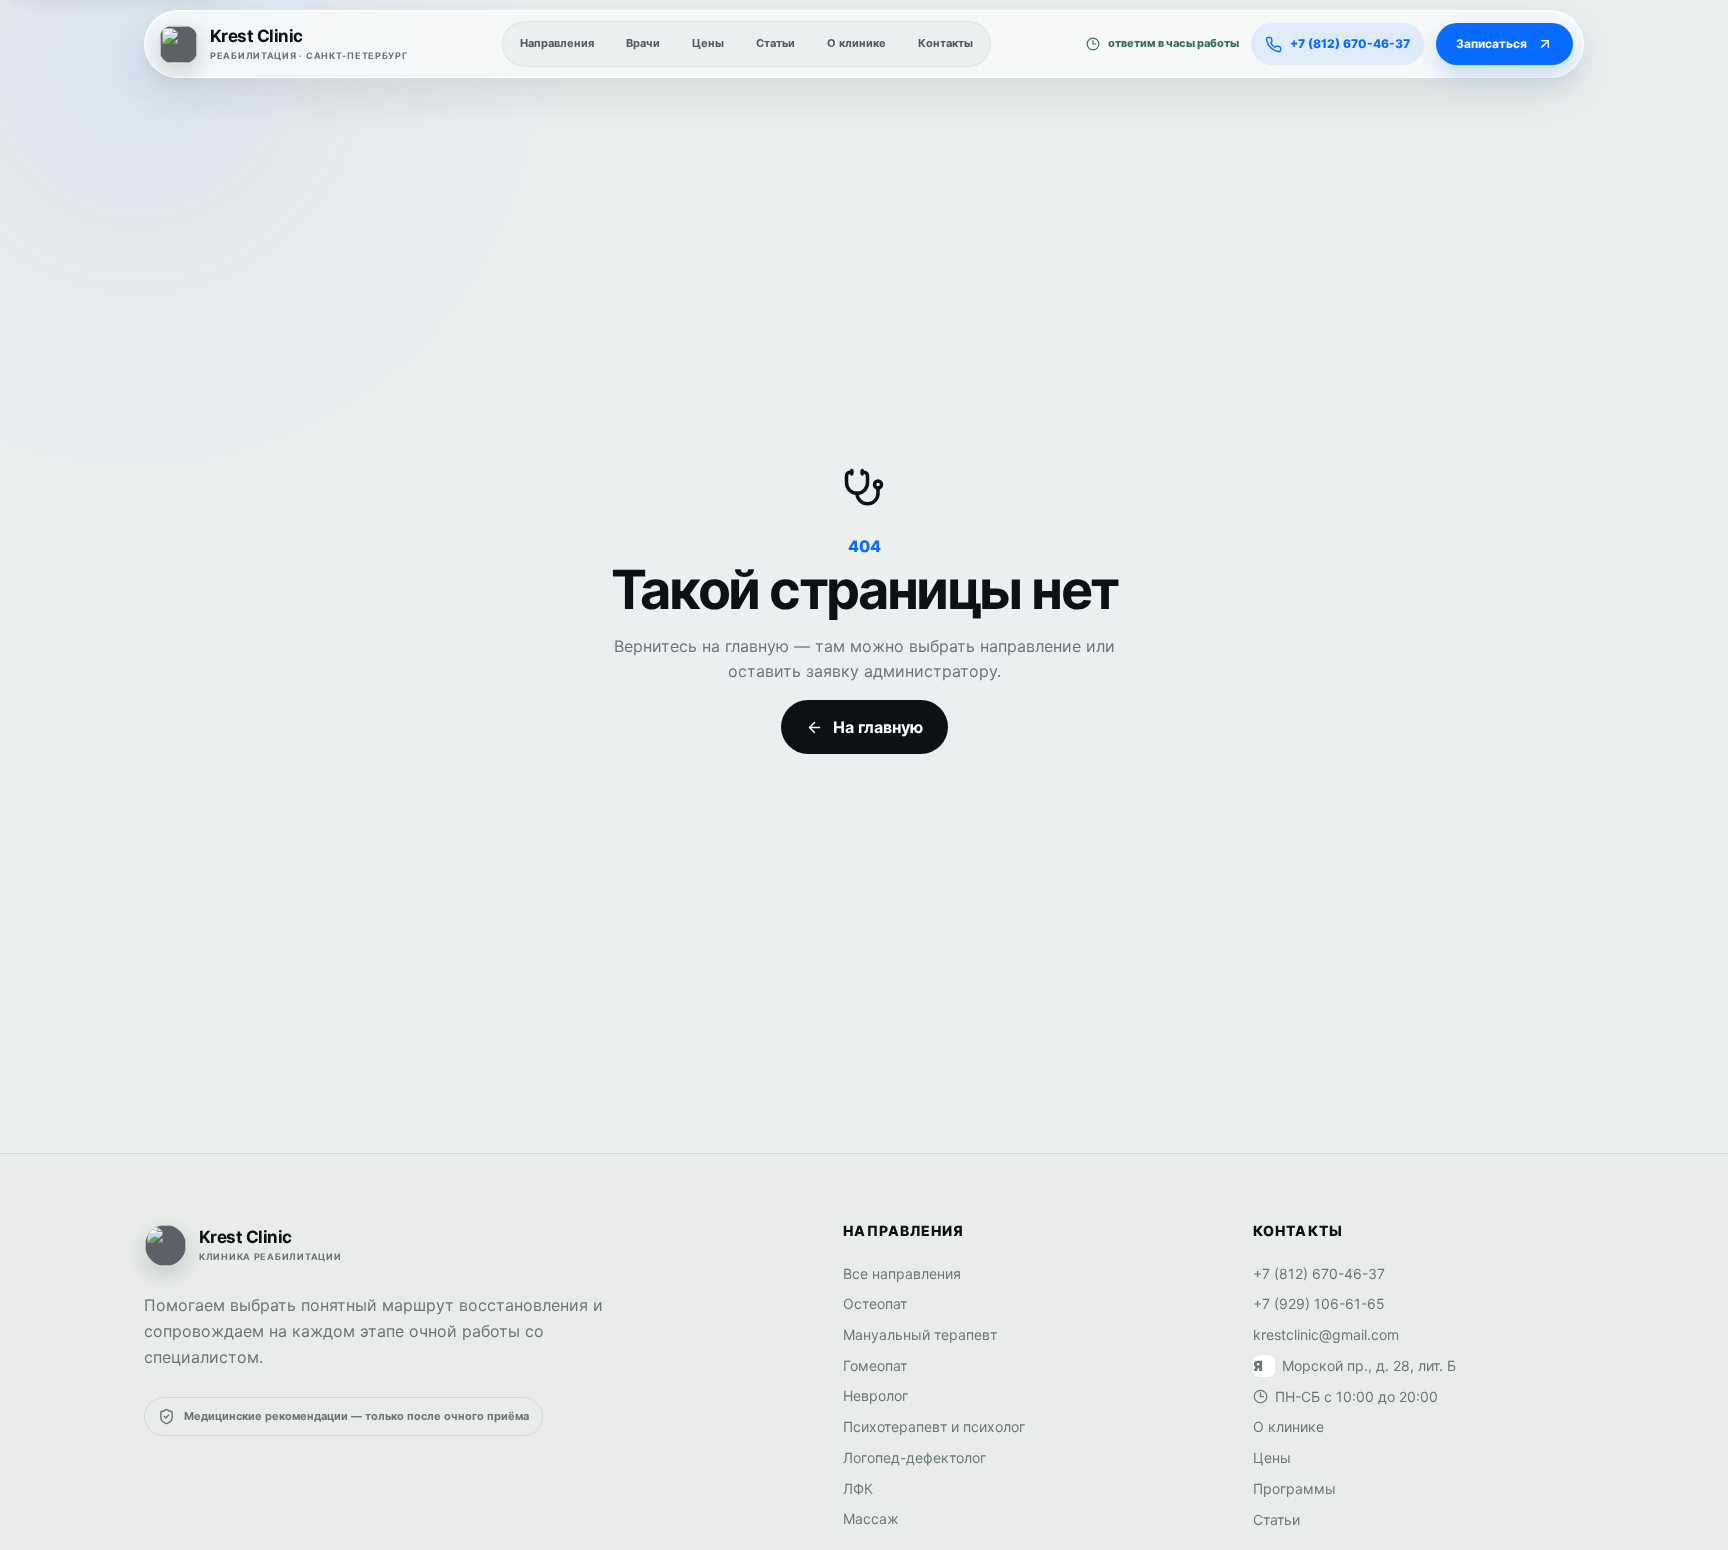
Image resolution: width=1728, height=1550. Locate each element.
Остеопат (875, 1303)
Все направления (902, 1273)
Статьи (775, 43)
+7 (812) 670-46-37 (1319, 1273)
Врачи (643, 43)
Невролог (875, 1395)
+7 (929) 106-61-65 (1319, 1303)
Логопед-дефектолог (914, 1457)
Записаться (1491, 43)
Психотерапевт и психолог (934, 1426)
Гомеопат (875, 1365)
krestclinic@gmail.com (1326, 1334)
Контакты (945, 43)
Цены (708, 43)
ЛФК (858, 1488)
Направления (557, 43)
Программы (1294, 1488)
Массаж (871, 1518)
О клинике (856, 43)
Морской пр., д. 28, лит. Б (1354, 1365)
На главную (878, 727)
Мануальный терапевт (920, 1334)
